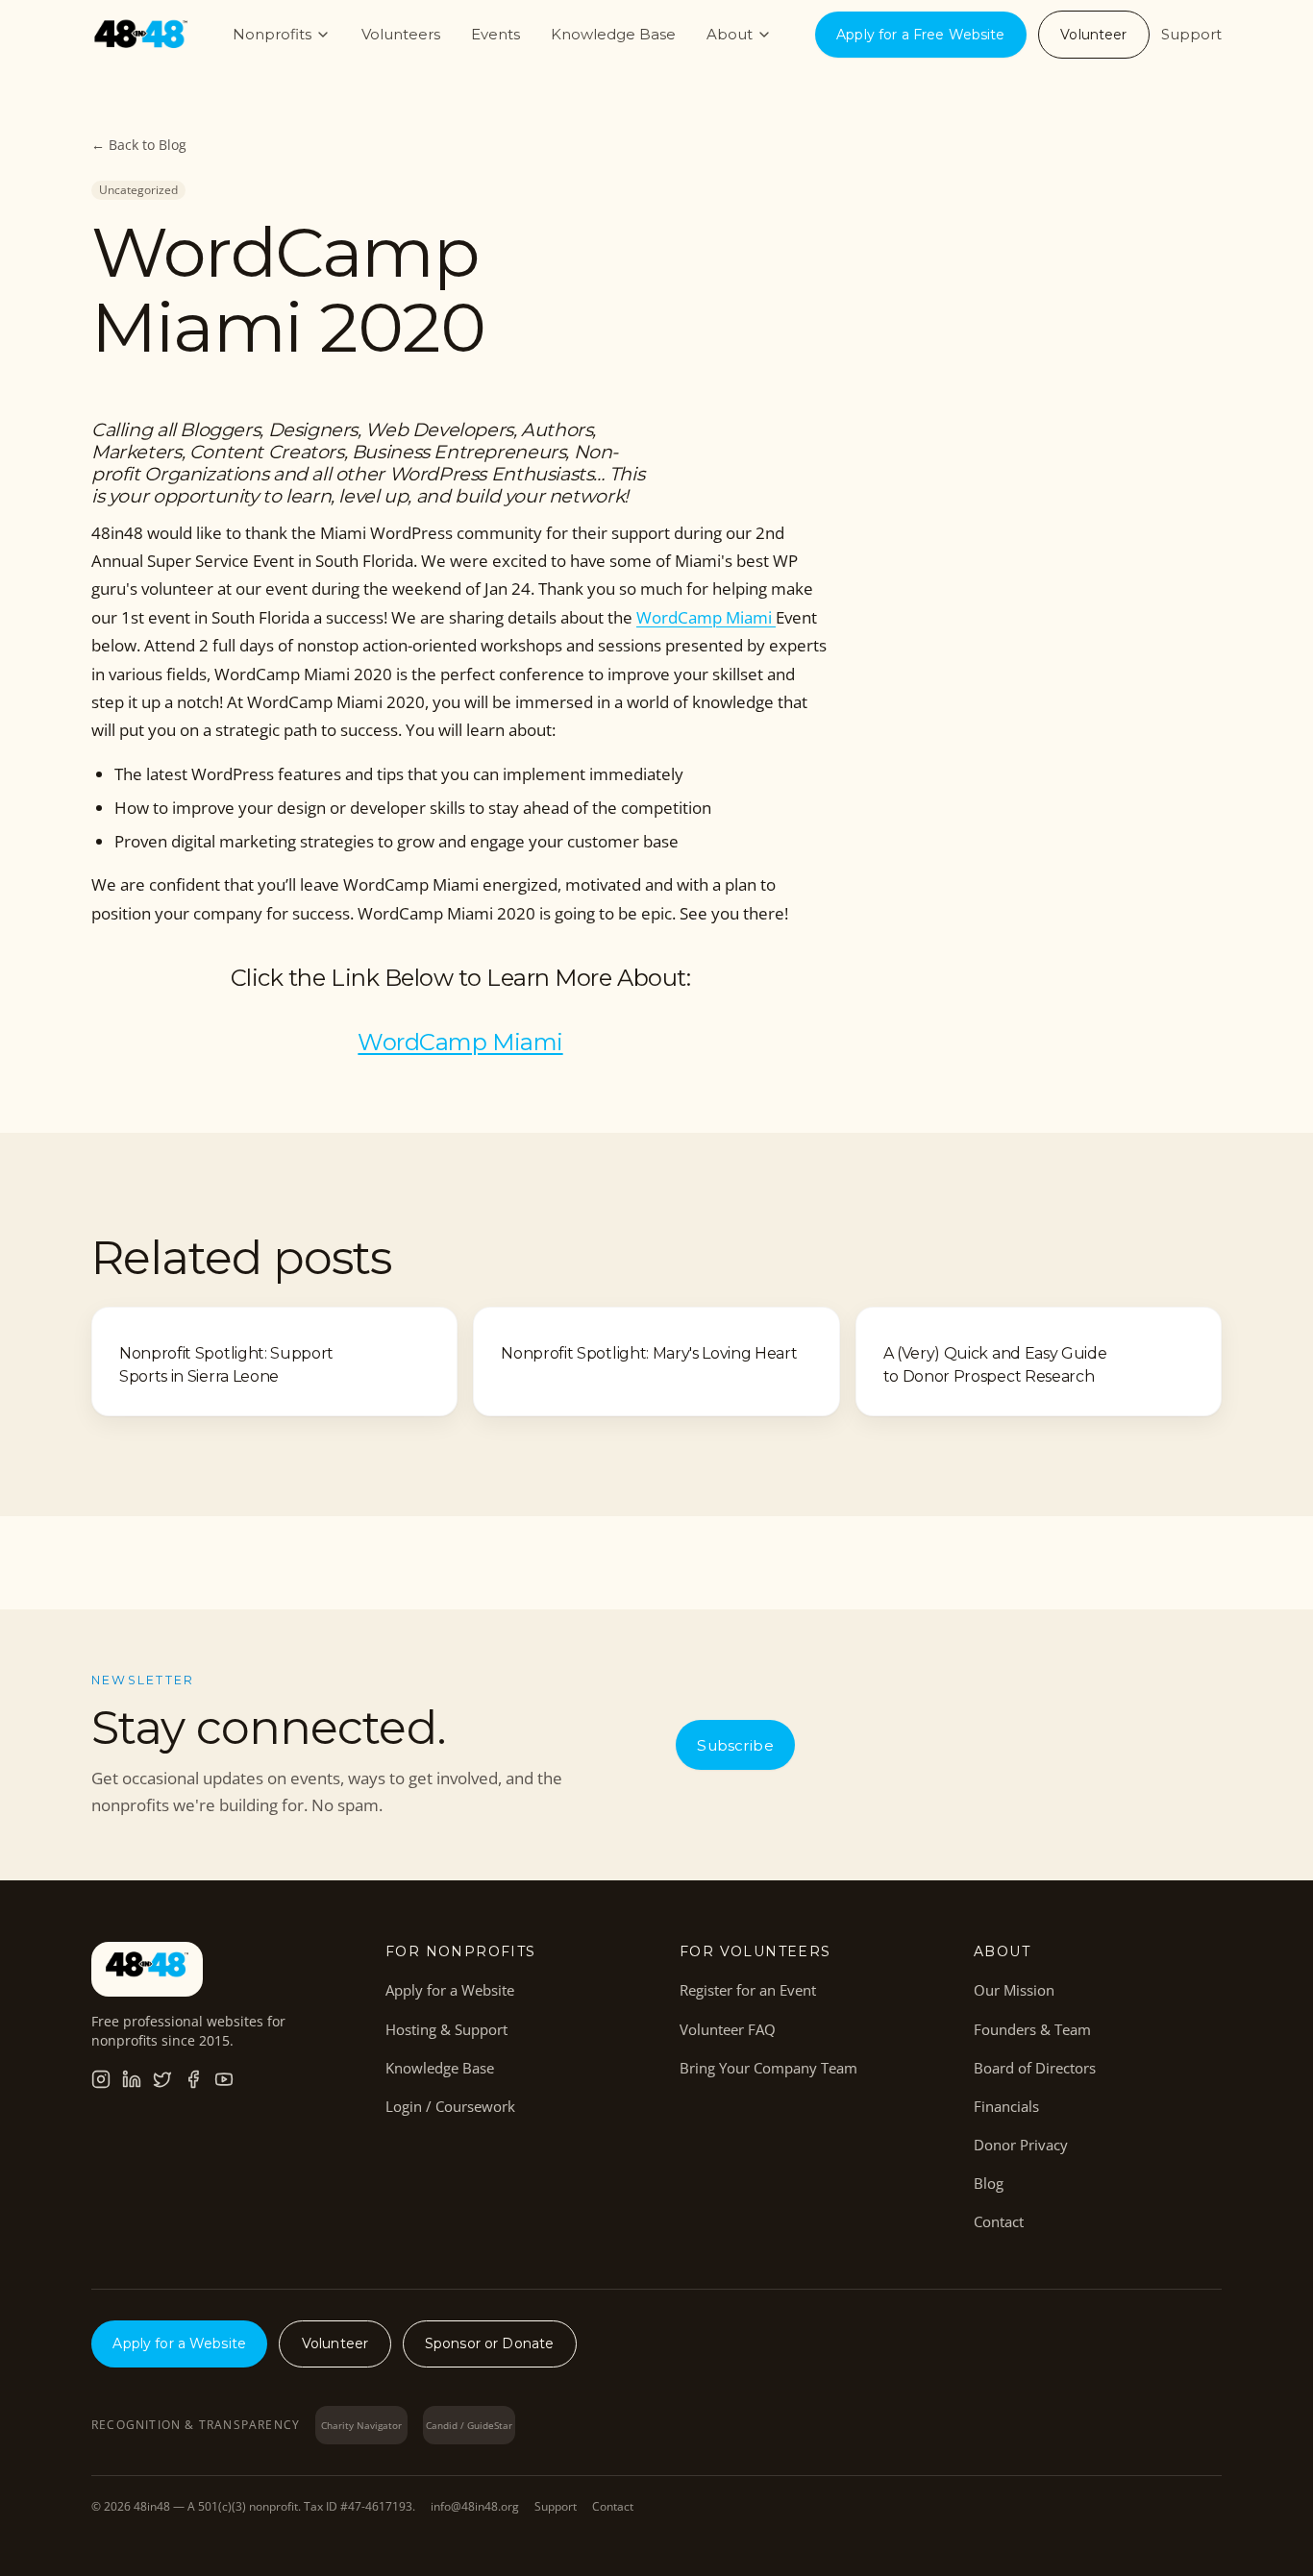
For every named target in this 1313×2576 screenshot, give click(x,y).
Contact (999, 2221)
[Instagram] (101, 2079)
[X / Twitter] (162, 2079)
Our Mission (1014, 1990)
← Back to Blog (139, 145)
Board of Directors (1035, 2068)
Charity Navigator (361, 2425)
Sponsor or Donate (489, 2343)
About (730, 34)
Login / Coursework (450, 2106)
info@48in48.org (475, 2507)
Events (495, 34)
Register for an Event (748, 1990)
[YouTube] (224, 2079)
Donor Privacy (1021, 2145)
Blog (989, 2183)
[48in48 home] (141, 35)
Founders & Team (1032, 2029)
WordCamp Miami (706, 617)
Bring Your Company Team (768, 2068)
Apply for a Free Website (920, 35)
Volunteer (1093, 35)
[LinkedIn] (132, 2079)
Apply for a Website (450, 1990)
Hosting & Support (446, 2029)
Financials (1006, 2106)
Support (1191, 34)
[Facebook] (193, 2079)
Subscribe (735, 1745)
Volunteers (401, 34)
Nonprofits (272, 34)
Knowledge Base (613, 34)
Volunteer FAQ (728, 2029)
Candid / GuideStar (469, 2425)
